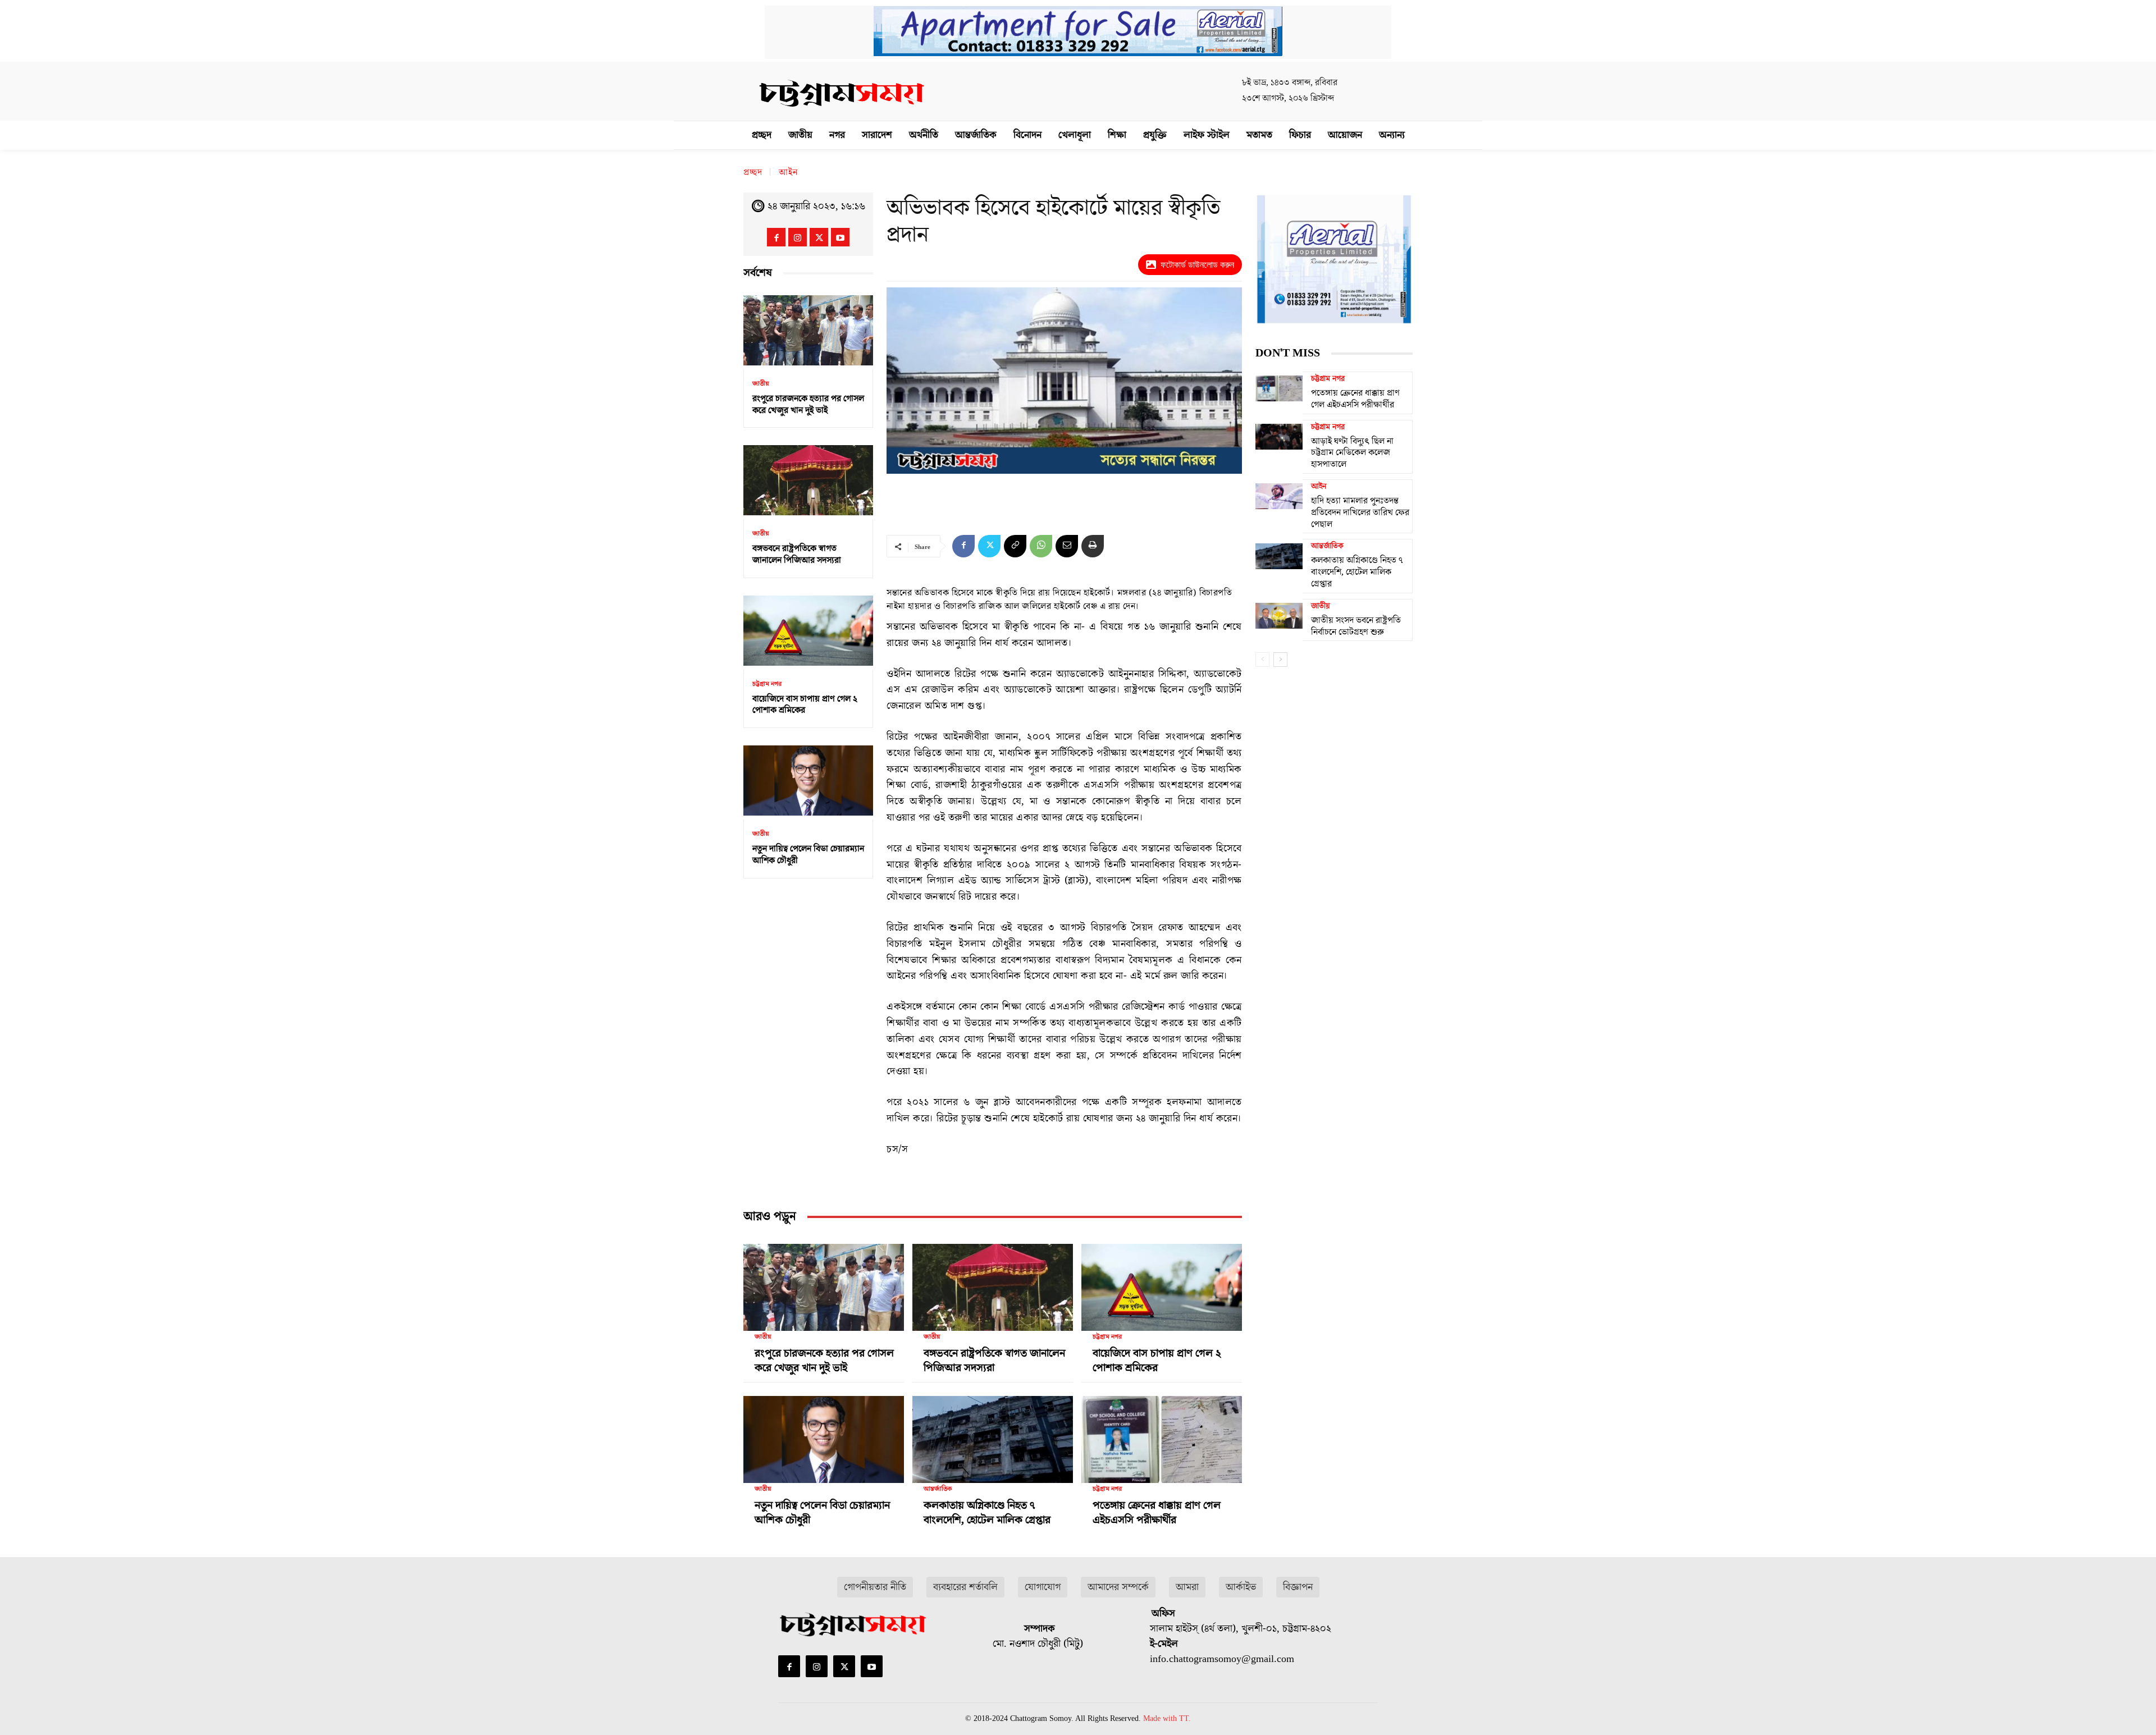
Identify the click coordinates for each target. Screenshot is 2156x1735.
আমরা (1187, 1587)
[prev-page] (1262, 660)
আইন (788, 172)
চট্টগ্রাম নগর (767, 684)
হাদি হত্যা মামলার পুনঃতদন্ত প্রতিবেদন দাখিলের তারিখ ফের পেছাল (1360, 512)
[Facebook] (776, 237)
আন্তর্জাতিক (938, 1489)
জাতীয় (761, 384)
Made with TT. (1167, 1718)
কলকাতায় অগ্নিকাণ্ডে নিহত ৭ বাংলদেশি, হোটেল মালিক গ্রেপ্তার (987, 1513)
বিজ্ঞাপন (1298, 1587)
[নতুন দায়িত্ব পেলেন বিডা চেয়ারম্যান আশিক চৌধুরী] (808, 780)
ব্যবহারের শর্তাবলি (965, 1587)
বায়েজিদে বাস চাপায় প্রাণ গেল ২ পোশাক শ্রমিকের (805, 705)
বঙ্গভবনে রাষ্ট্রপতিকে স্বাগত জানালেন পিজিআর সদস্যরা (797, 554)
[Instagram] (798, 237)
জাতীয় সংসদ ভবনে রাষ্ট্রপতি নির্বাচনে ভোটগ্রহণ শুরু (1356, 626)
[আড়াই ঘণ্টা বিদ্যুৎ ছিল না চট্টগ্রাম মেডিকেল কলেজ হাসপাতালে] (1279, 437)
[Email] (1067, 546)
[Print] (1093, 546)
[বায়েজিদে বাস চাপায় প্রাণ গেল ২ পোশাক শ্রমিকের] (808, 631)
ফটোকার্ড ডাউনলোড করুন (1197, 265)
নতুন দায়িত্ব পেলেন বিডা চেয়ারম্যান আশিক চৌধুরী (808, 855)
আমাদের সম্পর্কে (1118, 1587)
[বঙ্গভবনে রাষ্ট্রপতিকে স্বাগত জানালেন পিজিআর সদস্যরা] (808, 480)
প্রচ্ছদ (753, 172)
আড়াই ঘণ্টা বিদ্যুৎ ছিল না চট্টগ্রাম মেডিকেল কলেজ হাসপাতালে (1352, 453)
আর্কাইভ (1241, 1587)
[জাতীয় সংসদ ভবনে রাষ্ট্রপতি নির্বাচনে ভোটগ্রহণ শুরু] (1279, 616)
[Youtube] (840, 237)
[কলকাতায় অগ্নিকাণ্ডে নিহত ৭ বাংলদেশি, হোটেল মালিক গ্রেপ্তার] (993, 1435)
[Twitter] (819, 237)
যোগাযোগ (1043, 1587)
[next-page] (1280, 660)
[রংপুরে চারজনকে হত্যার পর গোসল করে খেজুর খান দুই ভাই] (808, 330)
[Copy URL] (1015, 546)
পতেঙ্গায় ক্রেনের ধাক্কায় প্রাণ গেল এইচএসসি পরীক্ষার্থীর (1157, 1513)
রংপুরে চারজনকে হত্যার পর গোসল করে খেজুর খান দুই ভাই (808, 404)
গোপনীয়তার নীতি (875, 1587)
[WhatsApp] (1041, 546)
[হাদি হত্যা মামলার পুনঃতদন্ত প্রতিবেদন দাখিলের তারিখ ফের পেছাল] (1279, 496)
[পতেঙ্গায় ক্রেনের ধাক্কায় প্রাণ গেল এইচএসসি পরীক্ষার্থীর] (1162, 1435)
